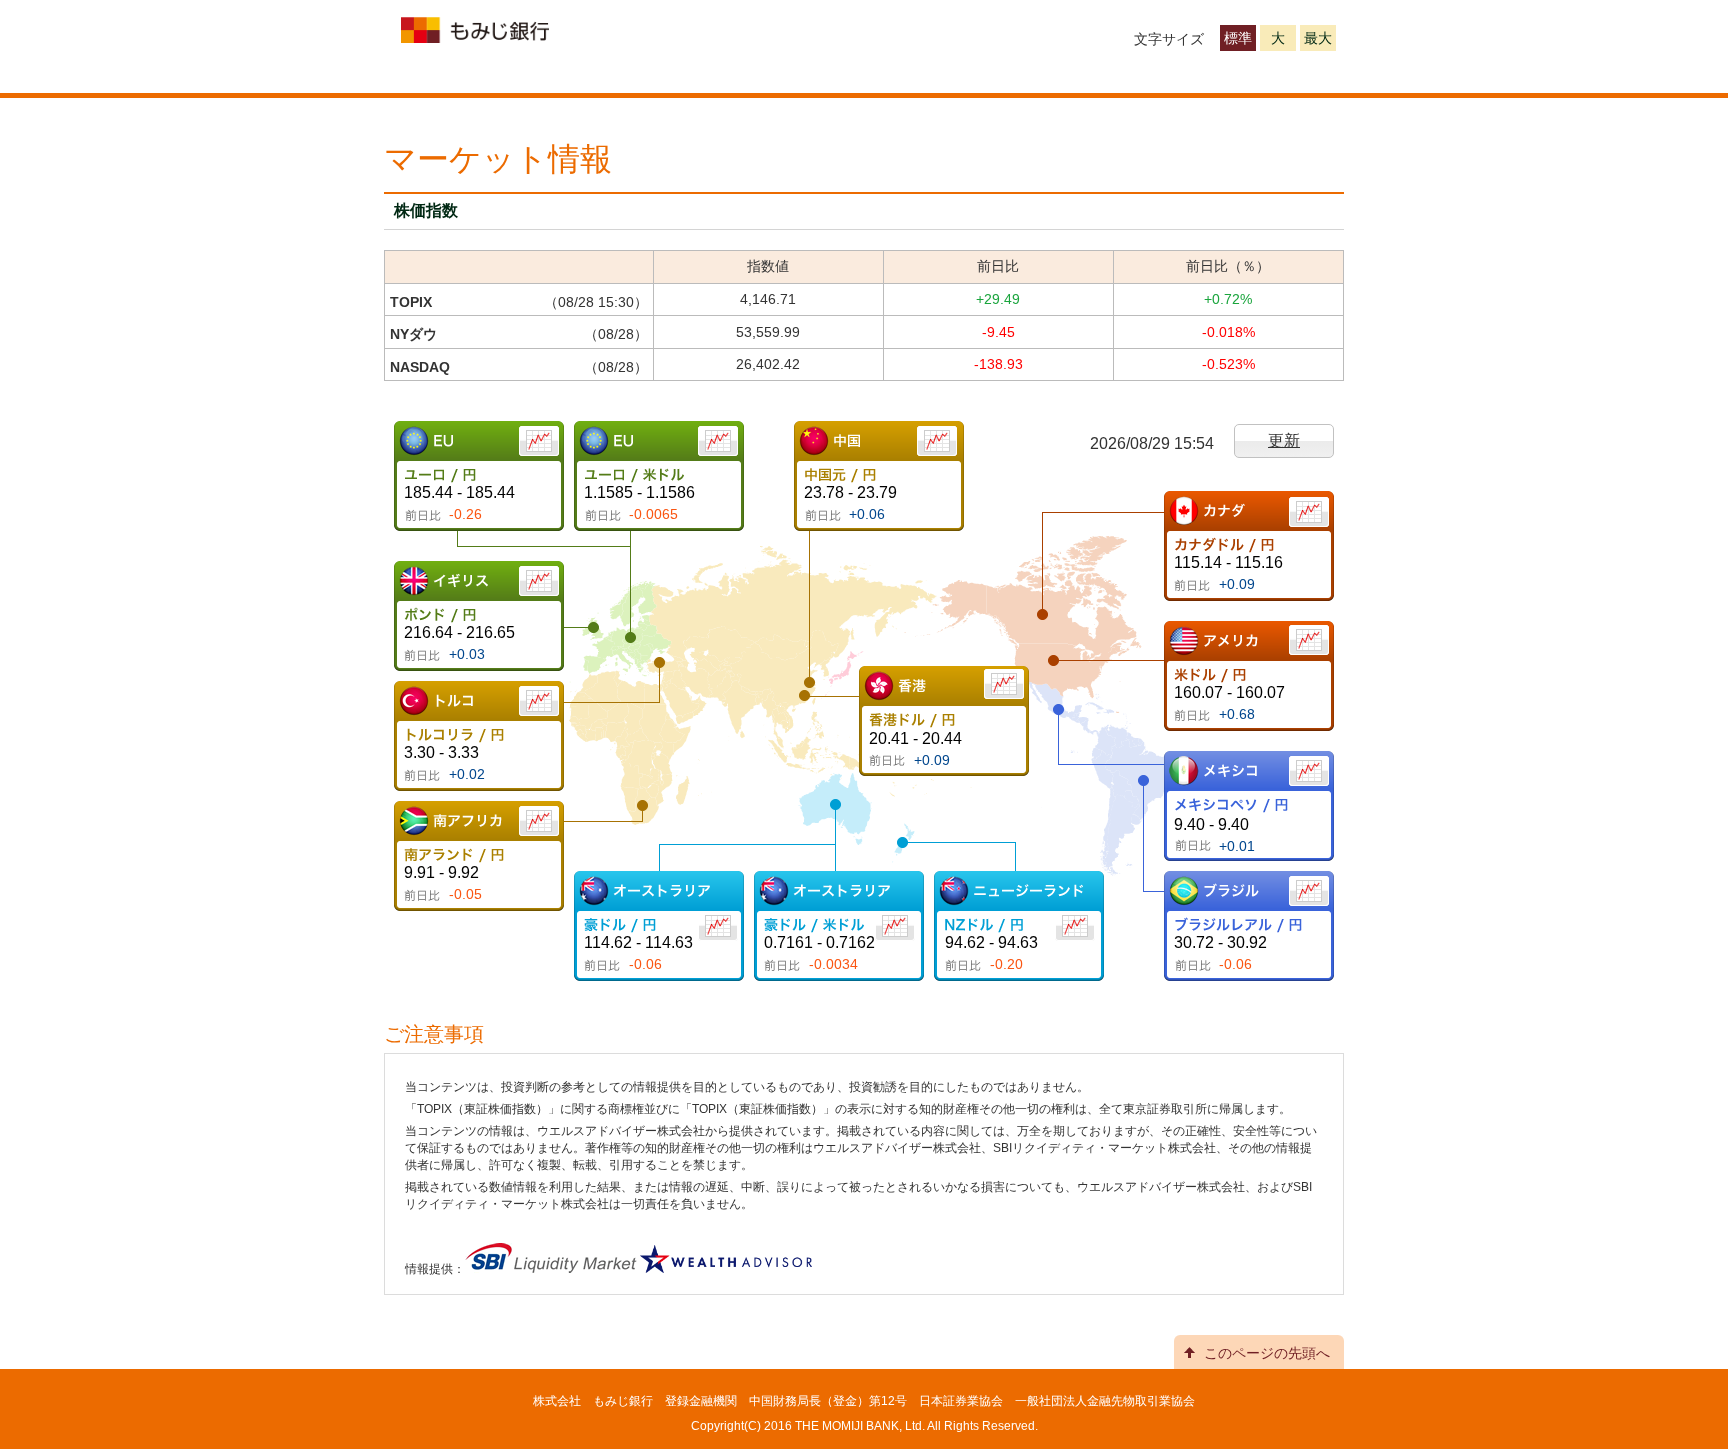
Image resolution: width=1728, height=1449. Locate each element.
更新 (1284, 440)
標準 (1238, 38)
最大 (1318, 38)
